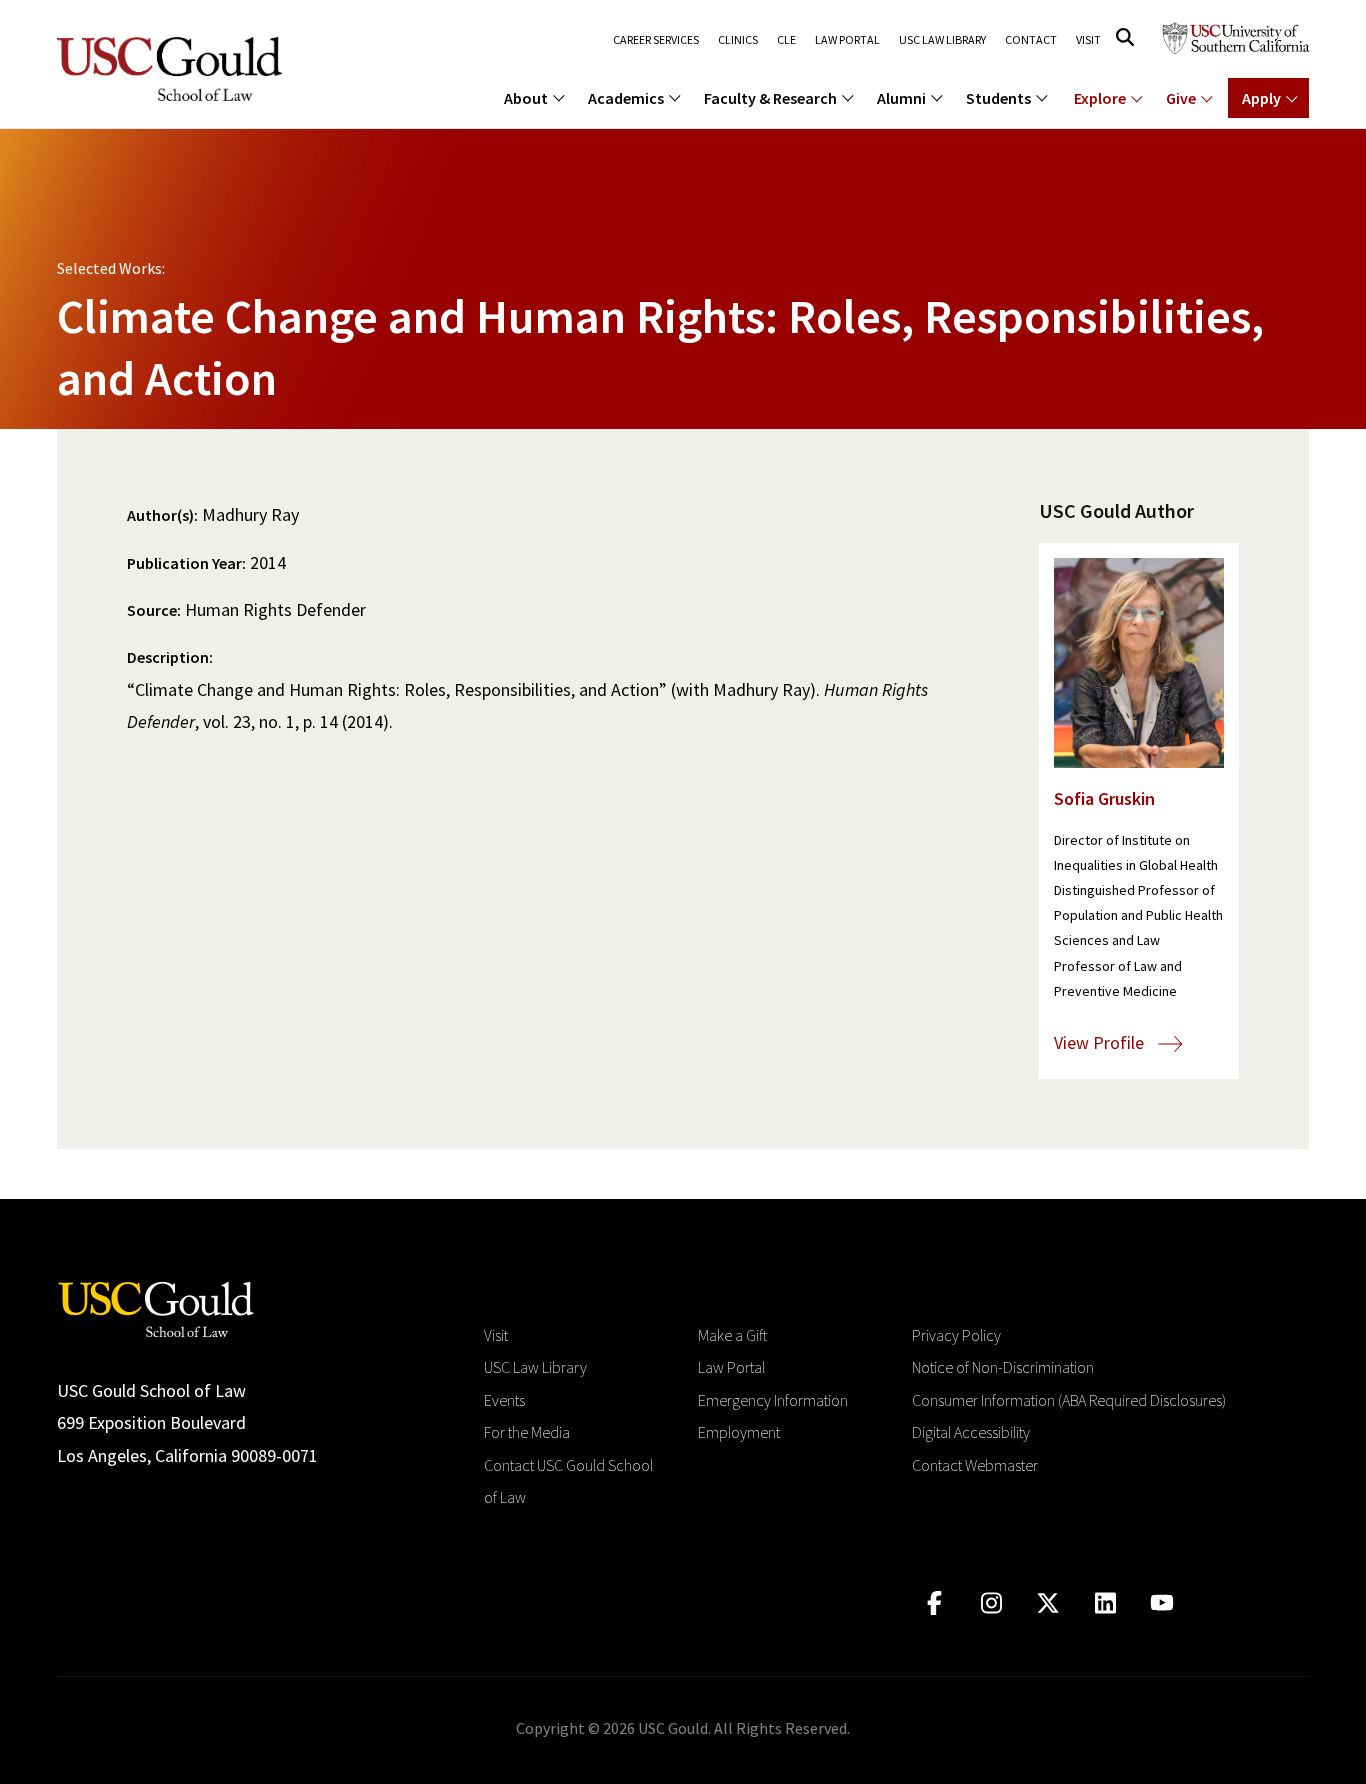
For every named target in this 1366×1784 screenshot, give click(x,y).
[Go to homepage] (156, 1307)
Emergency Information (773, 1400)
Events (504, 1400)
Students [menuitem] (998, 98)
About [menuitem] (526, 98)
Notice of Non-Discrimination (1003, 1367)
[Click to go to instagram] (991, 1603)
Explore (1100, 98)
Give (1181, 98)
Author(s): (162, 515)
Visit (1088, 40)
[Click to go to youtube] (1162, 1603)
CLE (786, 40)
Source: (154, 610)
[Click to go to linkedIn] (1105, 1603)
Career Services (656, 40)
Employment (739, 1432)
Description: (170, 657)
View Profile (1101, 1042)
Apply (1261, 98)
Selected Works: (111, 268)
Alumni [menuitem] (901, 98)
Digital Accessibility (971, 1432)
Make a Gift (732, 1335)
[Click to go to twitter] (1048, 1603)
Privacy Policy (956, 1335)
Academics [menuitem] (626, 98)
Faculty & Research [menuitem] (770, 98)
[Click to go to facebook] (934, 1603)
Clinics (738, 40)
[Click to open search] (1125, 37)
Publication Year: (186, 563)
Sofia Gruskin (1104, 798)
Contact (1031, 40)
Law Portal (847, 40)
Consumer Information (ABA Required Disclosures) (1069, 1400)
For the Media (527, 1432)
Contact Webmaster (975, 1465)
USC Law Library (942, 40)
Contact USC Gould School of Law (568, 1481)
